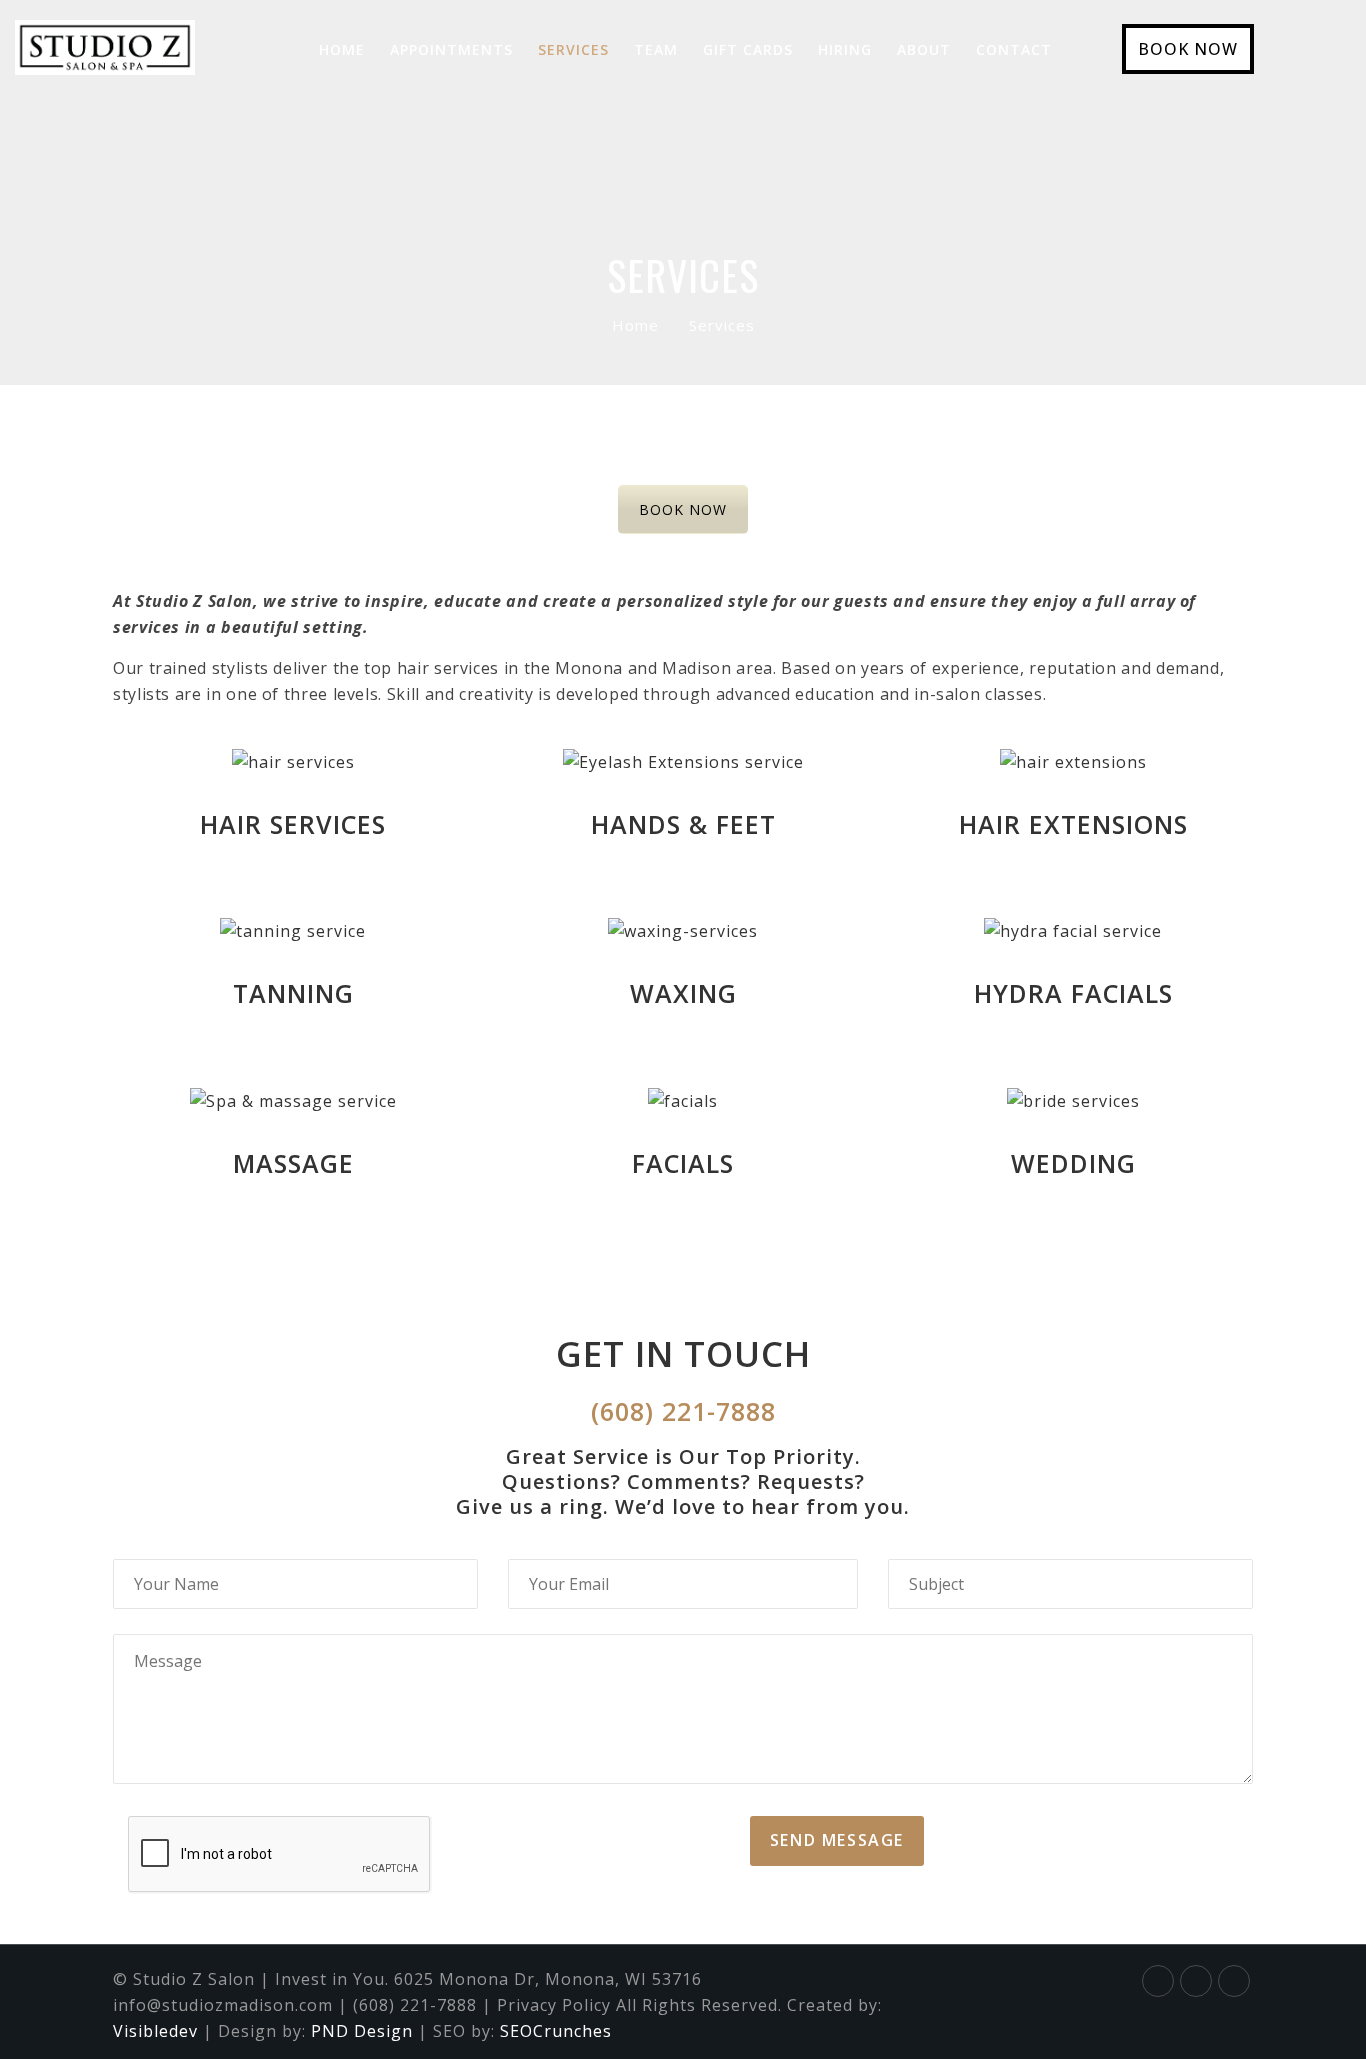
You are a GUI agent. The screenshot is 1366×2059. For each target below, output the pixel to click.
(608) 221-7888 (683, 1411)
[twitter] (1196, 1979)
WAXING (683, 993)
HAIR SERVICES (293, 824)
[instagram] (1234, 1979)
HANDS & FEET (683, 824)
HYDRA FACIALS (1073, 993)
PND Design (362, 2031)
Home (635, 325)
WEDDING (1073, 1163)
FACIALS (683, 1163)
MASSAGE (293, 1163)
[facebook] (1158, 1979)
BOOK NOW (1188, 49)
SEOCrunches (556, 2031)
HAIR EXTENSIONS (1073, 824)
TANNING (293, 993)
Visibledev (155, 2031)
